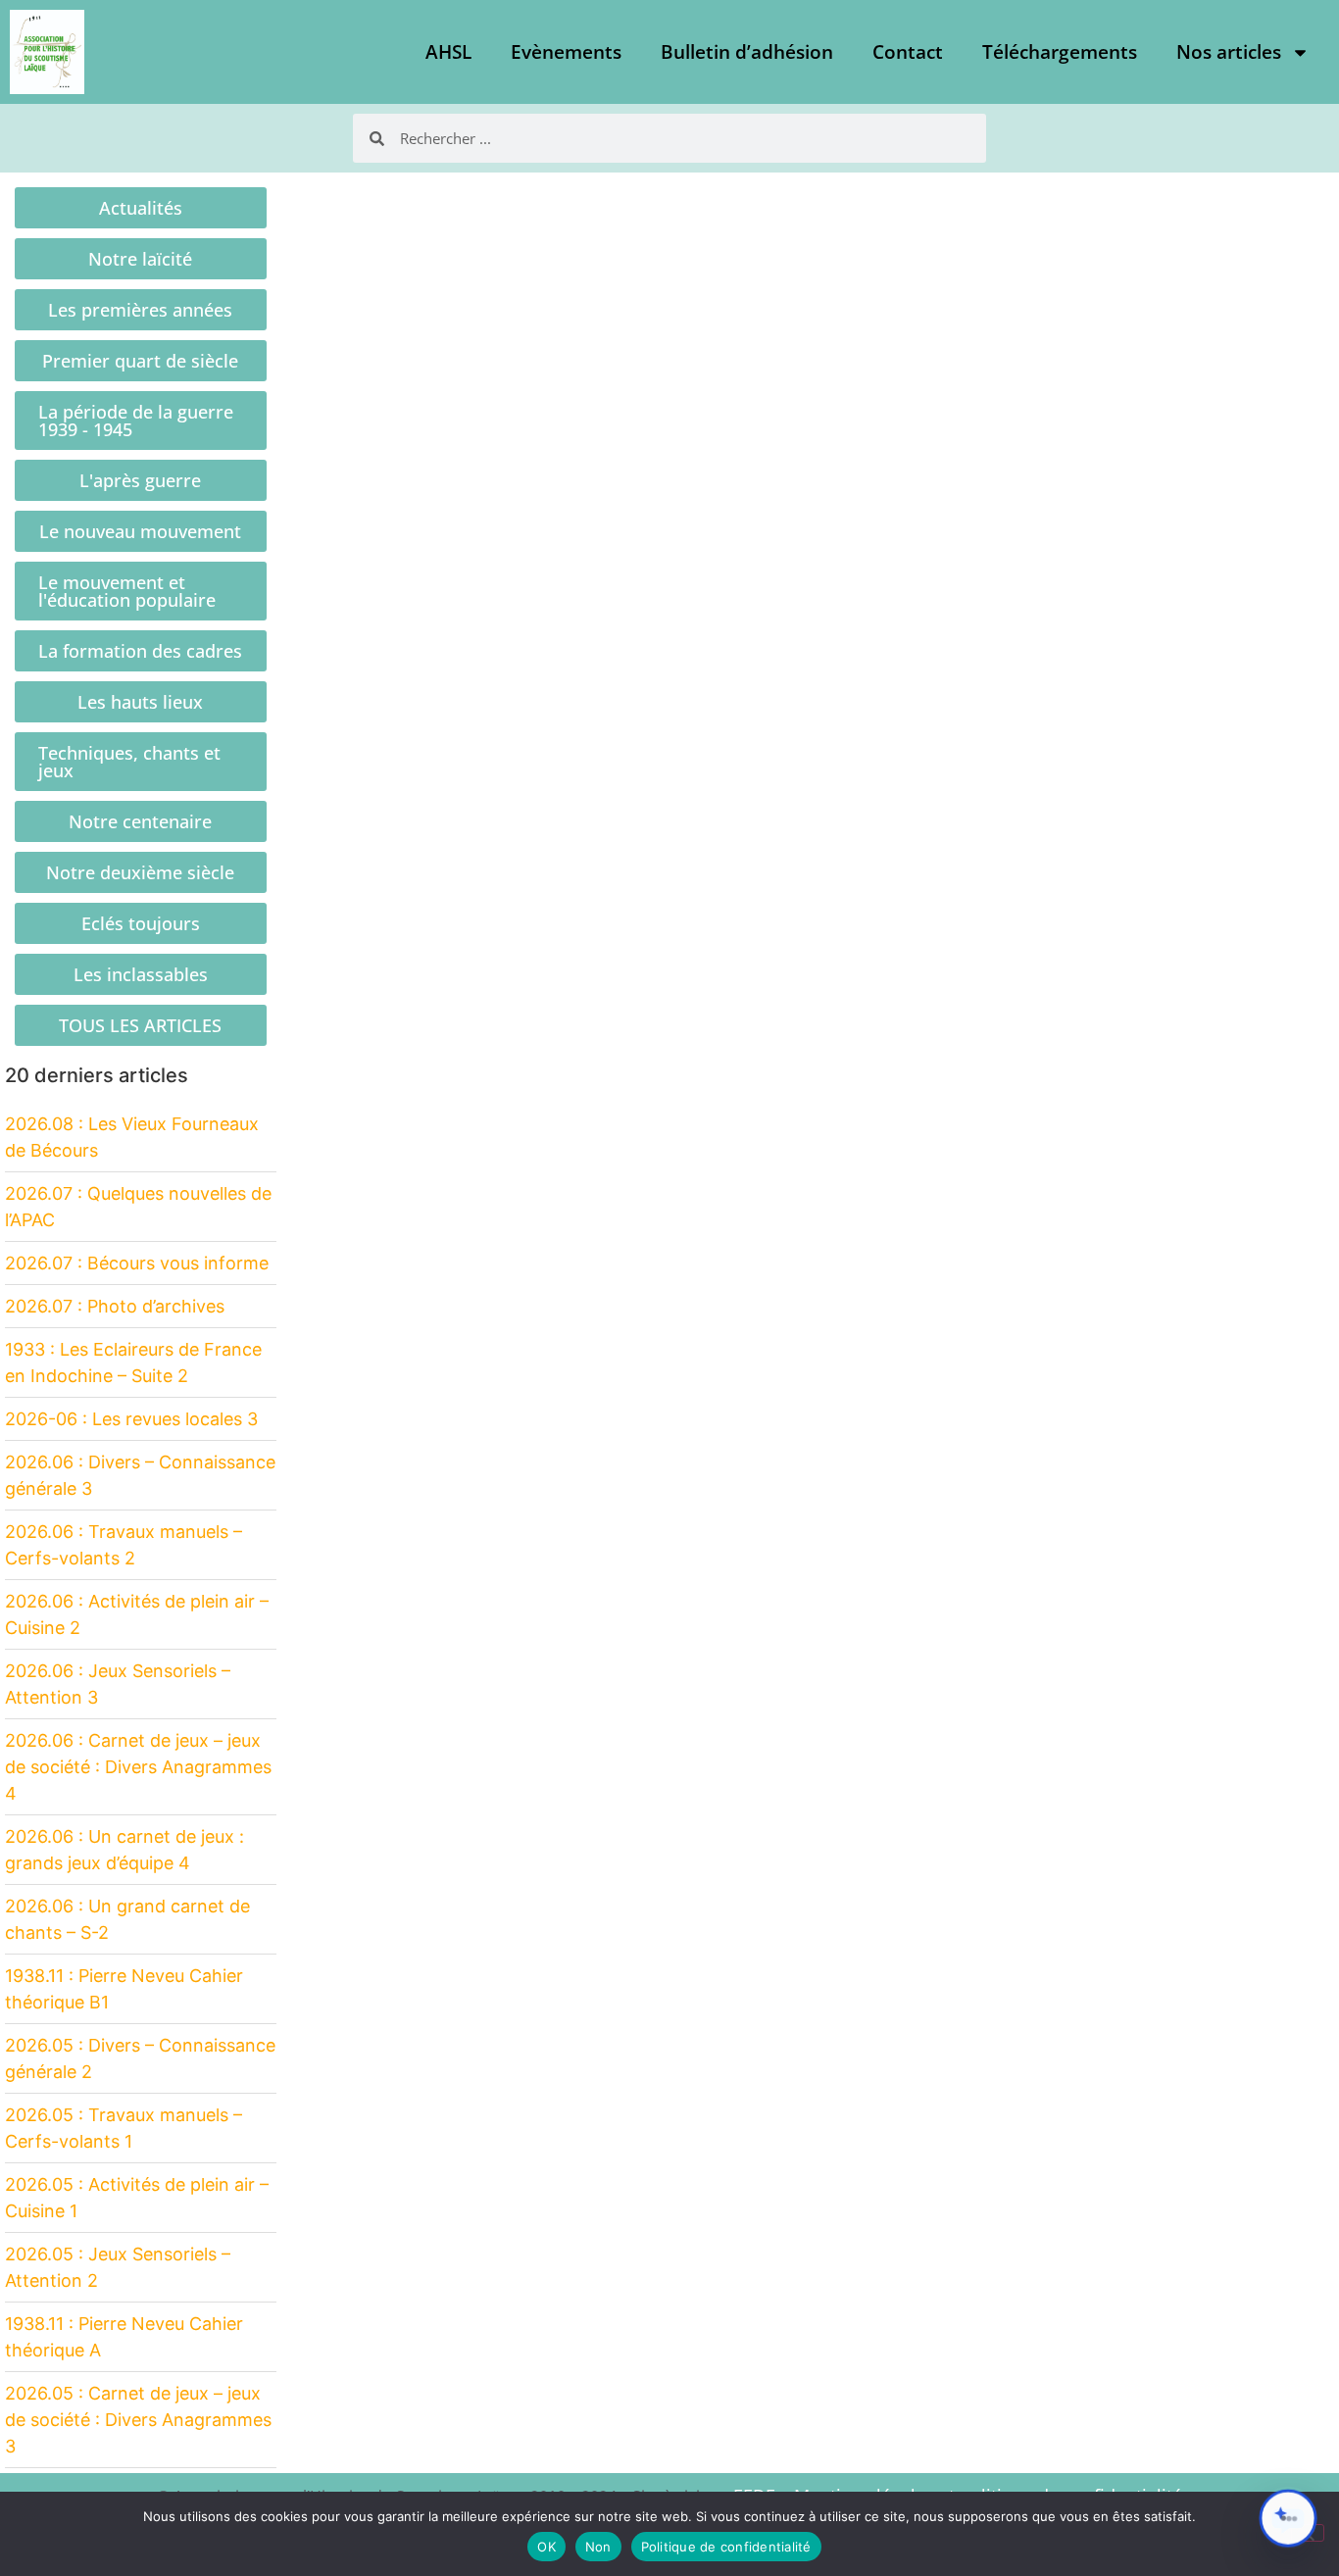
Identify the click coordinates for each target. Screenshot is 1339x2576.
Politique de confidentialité (726, 2547)
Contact (908, 52)
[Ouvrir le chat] (1288, 2518)
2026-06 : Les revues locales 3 (131, 1419)
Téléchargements (1060, 52)
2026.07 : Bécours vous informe (137, 1263)
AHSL (448, 52)
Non (598, 2547)
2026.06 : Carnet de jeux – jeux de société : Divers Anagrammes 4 (138, 1767)
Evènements (566, 52)
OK (546, 2547)
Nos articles (1229, 52)
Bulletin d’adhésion (747, 52)
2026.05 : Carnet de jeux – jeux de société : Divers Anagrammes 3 (138, 2420)
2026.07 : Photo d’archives (115, 1306)
